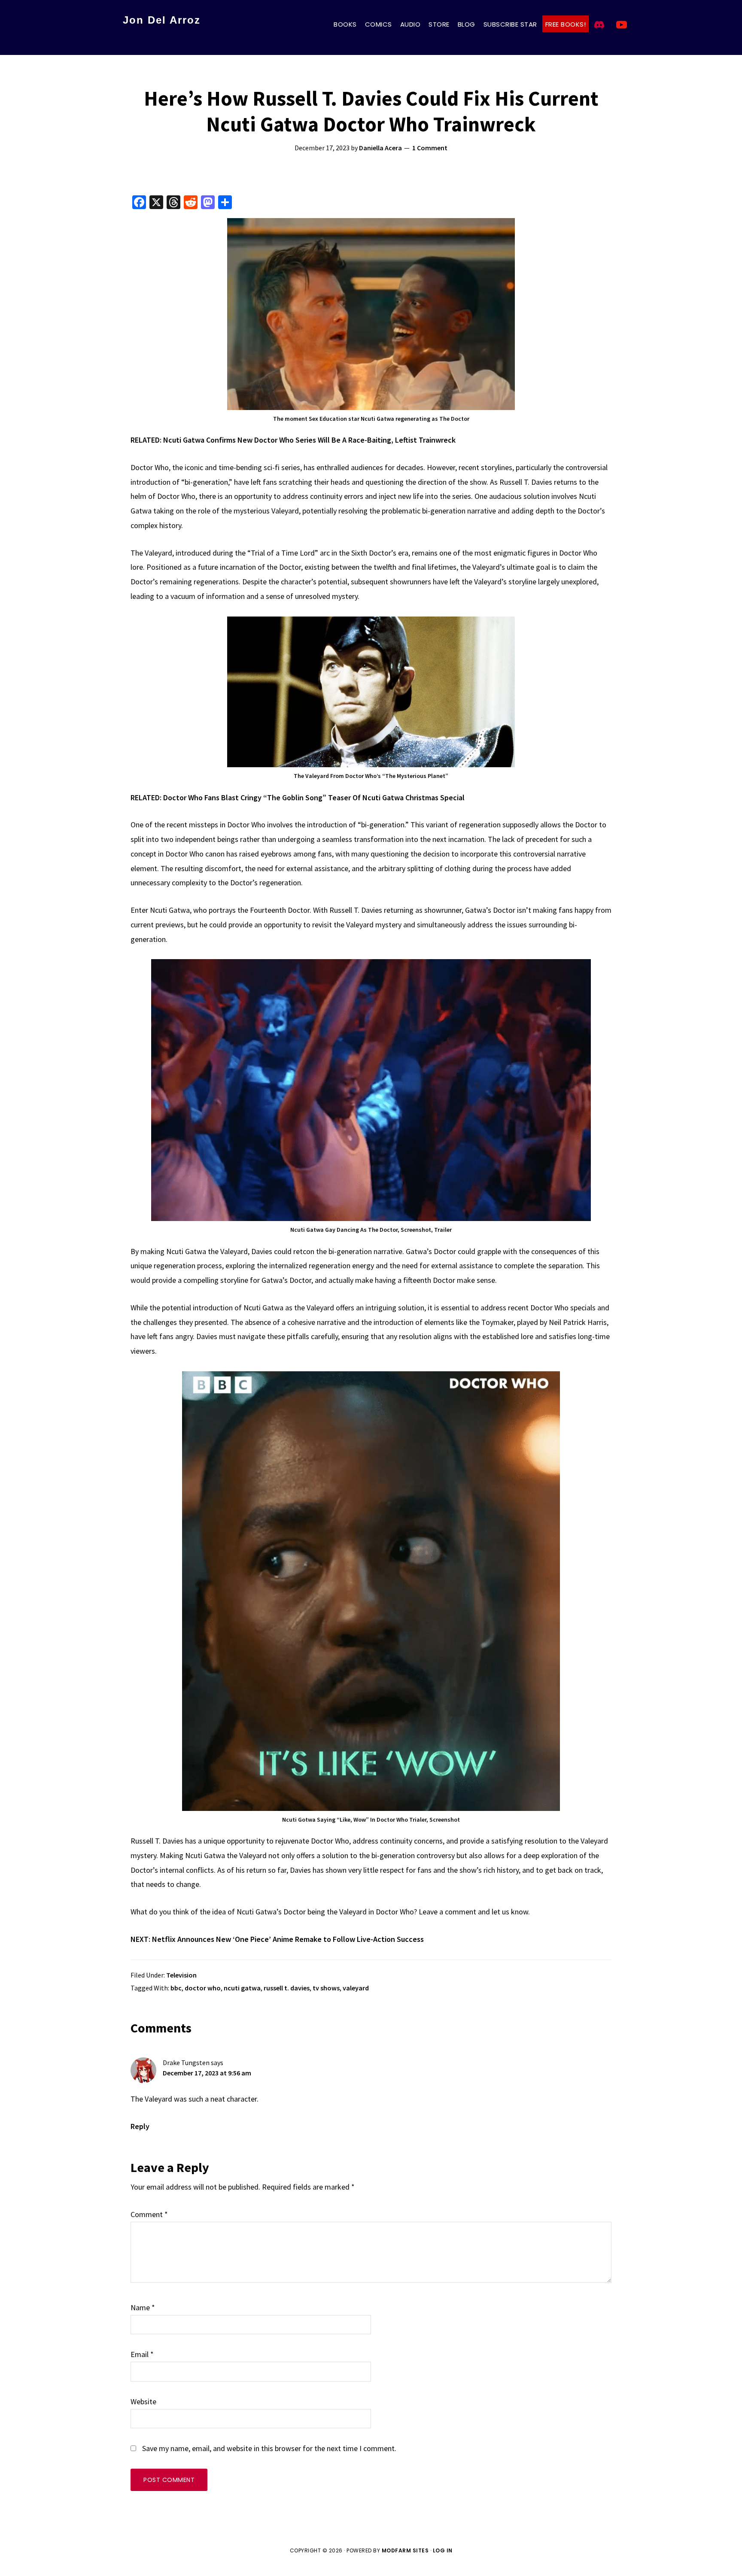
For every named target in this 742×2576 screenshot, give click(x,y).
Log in (443, 2550)
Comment (149, 2214)
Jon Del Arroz (162, 20)
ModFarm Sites (405, 2550)
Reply (140, 2126)
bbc (176, 1988)
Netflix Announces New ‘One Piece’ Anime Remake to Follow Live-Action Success (288, 1939)
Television (181, 1975)
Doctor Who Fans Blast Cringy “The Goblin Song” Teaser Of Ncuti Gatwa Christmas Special (314, 797)
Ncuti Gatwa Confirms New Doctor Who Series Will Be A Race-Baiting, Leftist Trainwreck (309, 440)
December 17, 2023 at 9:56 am (207, 2073)
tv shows (326, 1988)
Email (142, 2354)
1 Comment (430, 148)
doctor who (203, 1988)
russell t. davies (287, 1988)
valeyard (356, 1988)
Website (143, 2401)
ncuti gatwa (242, 1988)
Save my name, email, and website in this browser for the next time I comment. (269, 2448)
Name (143, 2307)
